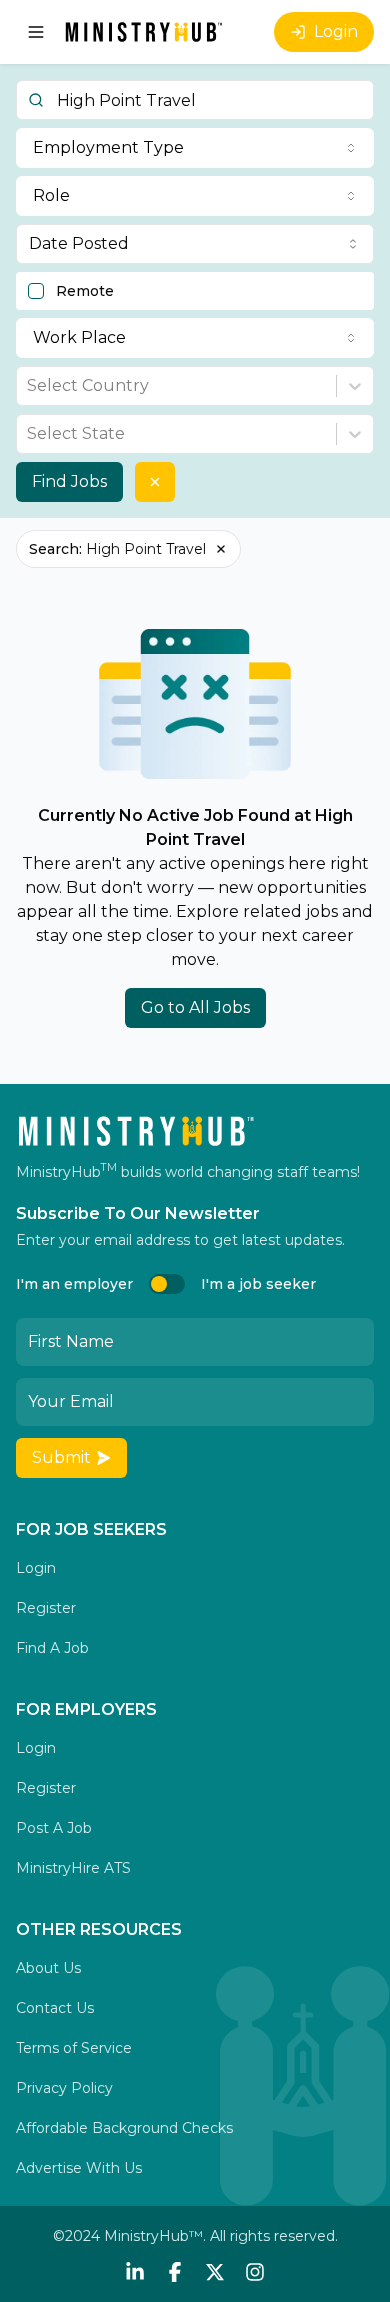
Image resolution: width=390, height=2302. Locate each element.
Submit (61, 1457)
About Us (48, 1968)
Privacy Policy (64, 2088)
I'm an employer (74, 1284)
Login (336, 31)
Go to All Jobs (195, 1007)
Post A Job (54, 1828)
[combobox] (195, 244)
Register (46, 1608)
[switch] (167, 1284)
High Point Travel (117, 549)
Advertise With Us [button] (79, 2168)
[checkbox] (36, 291)
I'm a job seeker (258, 1284)
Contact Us (55, 2008)
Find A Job (52, 1648)
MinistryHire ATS (73, 1868)
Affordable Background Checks (124, 2128)
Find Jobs (69, 481)
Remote (85, 291)
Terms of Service (74, 2048)
